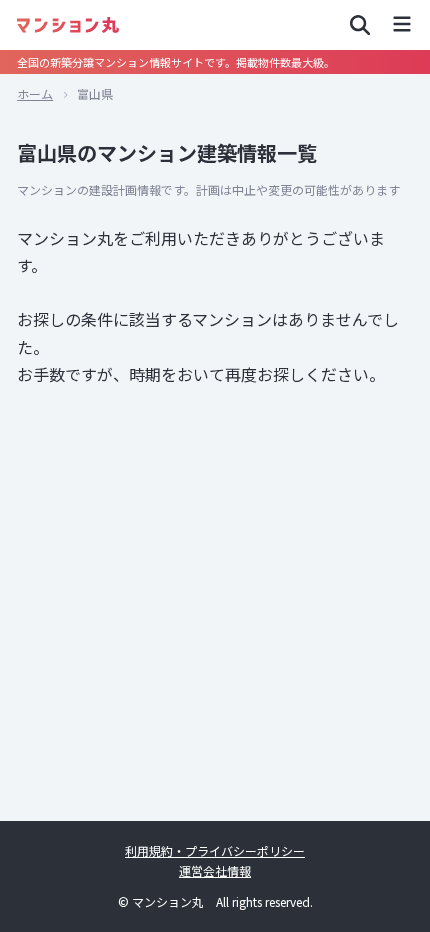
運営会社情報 (215, 870)
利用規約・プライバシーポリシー (215, 850)
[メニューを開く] (402, 25)
